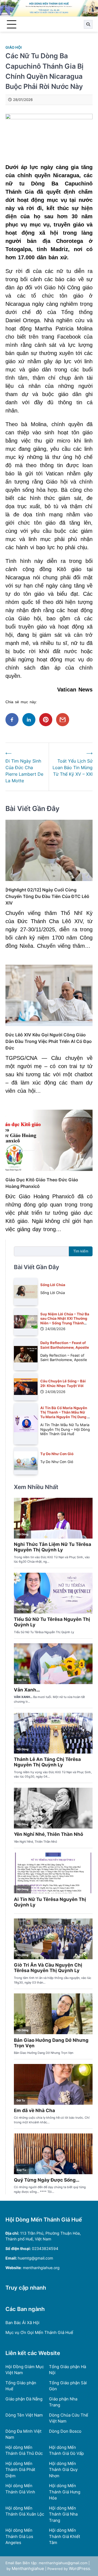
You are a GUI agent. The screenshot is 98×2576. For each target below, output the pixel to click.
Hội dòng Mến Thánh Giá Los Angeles (19, 2536)
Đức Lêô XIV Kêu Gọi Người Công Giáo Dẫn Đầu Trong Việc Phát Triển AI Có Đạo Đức (49, 1041)
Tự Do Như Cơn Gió (57, 1454)
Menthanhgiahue (28, 2568)
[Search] (88, 24)
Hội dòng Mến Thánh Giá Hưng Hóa (65, 2492)
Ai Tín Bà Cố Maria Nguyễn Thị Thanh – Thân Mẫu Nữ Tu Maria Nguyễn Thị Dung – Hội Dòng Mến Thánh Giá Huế (65, 1417)
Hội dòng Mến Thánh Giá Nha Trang (63, 2514)
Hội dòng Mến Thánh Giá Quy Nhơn (63, 2470)
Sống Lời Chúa (53, 1285)
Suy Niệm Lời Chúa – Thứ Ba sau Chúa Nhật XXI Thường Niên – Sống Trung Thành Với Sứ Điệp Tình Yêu (65, 1321)
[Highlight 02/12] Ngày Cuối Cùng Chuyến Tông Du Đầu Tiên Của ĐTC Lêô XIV (47, 896)
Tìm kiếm (81, 1251)
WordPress (79, 2568)
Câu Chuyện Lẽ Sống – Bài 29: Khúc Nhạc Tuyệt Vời (63, 1383)
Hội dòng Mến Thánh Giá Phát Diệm (20, 2470)
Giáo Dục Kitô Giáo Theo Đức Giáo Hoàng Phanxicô (42, 1183)
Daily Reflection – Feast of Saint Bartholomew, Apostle (65, 1345)
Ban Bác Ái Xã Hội (22, 2323)
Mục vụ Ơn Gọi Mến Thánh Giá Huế (39, 2332)
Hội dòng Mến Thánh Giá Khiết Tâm (65, 2536)
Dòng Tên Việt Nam (24, 2415)
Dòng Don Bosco (65, 2431)
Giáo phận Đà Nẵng (24, 2399)
